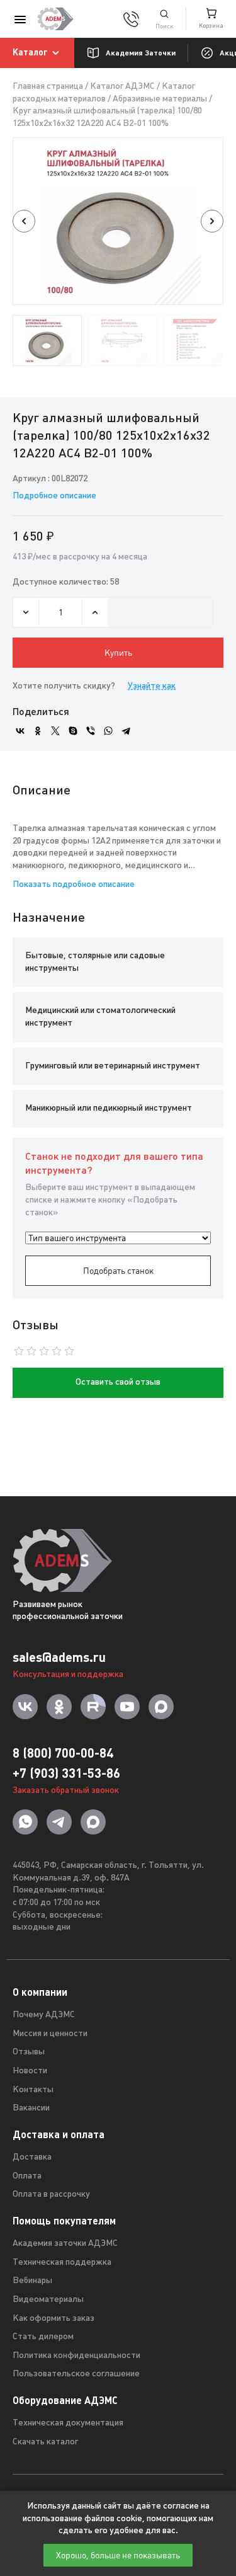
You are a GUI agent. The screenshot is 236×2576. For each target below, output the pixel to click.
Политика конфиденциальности (76, 2356)
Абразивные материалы (160, 99)
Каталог (30, 52)
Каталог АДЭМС (122, 87)
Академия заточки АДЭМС (65, 2244)
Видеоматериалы (48, 2300)
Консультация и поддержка (68, 1675)
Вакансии (31, 2108)
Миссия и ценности (50, 2034)
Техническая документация (68, 2423)
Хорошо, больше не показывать (118, 2555)
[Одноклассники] (38, 731)
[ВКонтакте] (20, 731)
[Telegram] (126, 731)
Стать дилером (43, 2337)
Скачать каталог (45, 2442)
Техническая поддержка (62, 2263)
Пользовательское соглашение (76, 2374)
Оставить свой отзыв (118, 1382)
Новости (30, 2071)
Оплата (27, 2176)
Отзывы (29, 2052)
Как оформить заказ (53, 2319)
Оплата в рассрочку (51, 2195)
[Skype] (73, 731)
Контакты (33, 2090)
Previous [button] (24, 221)
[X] (55, 731)
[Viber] (91, 731)
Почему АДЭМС (44, 2015)
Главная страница (48, 87)
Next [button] (212, 221)
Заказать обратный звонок (66, 1791)
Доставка (32, 2157)
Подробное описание (54, 496)
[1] (164, 19)
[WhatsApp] (108, 731)
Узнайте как (152, 686)
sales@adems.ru (59, 1657)
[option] (118, 221)
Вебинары (32, 2281)
